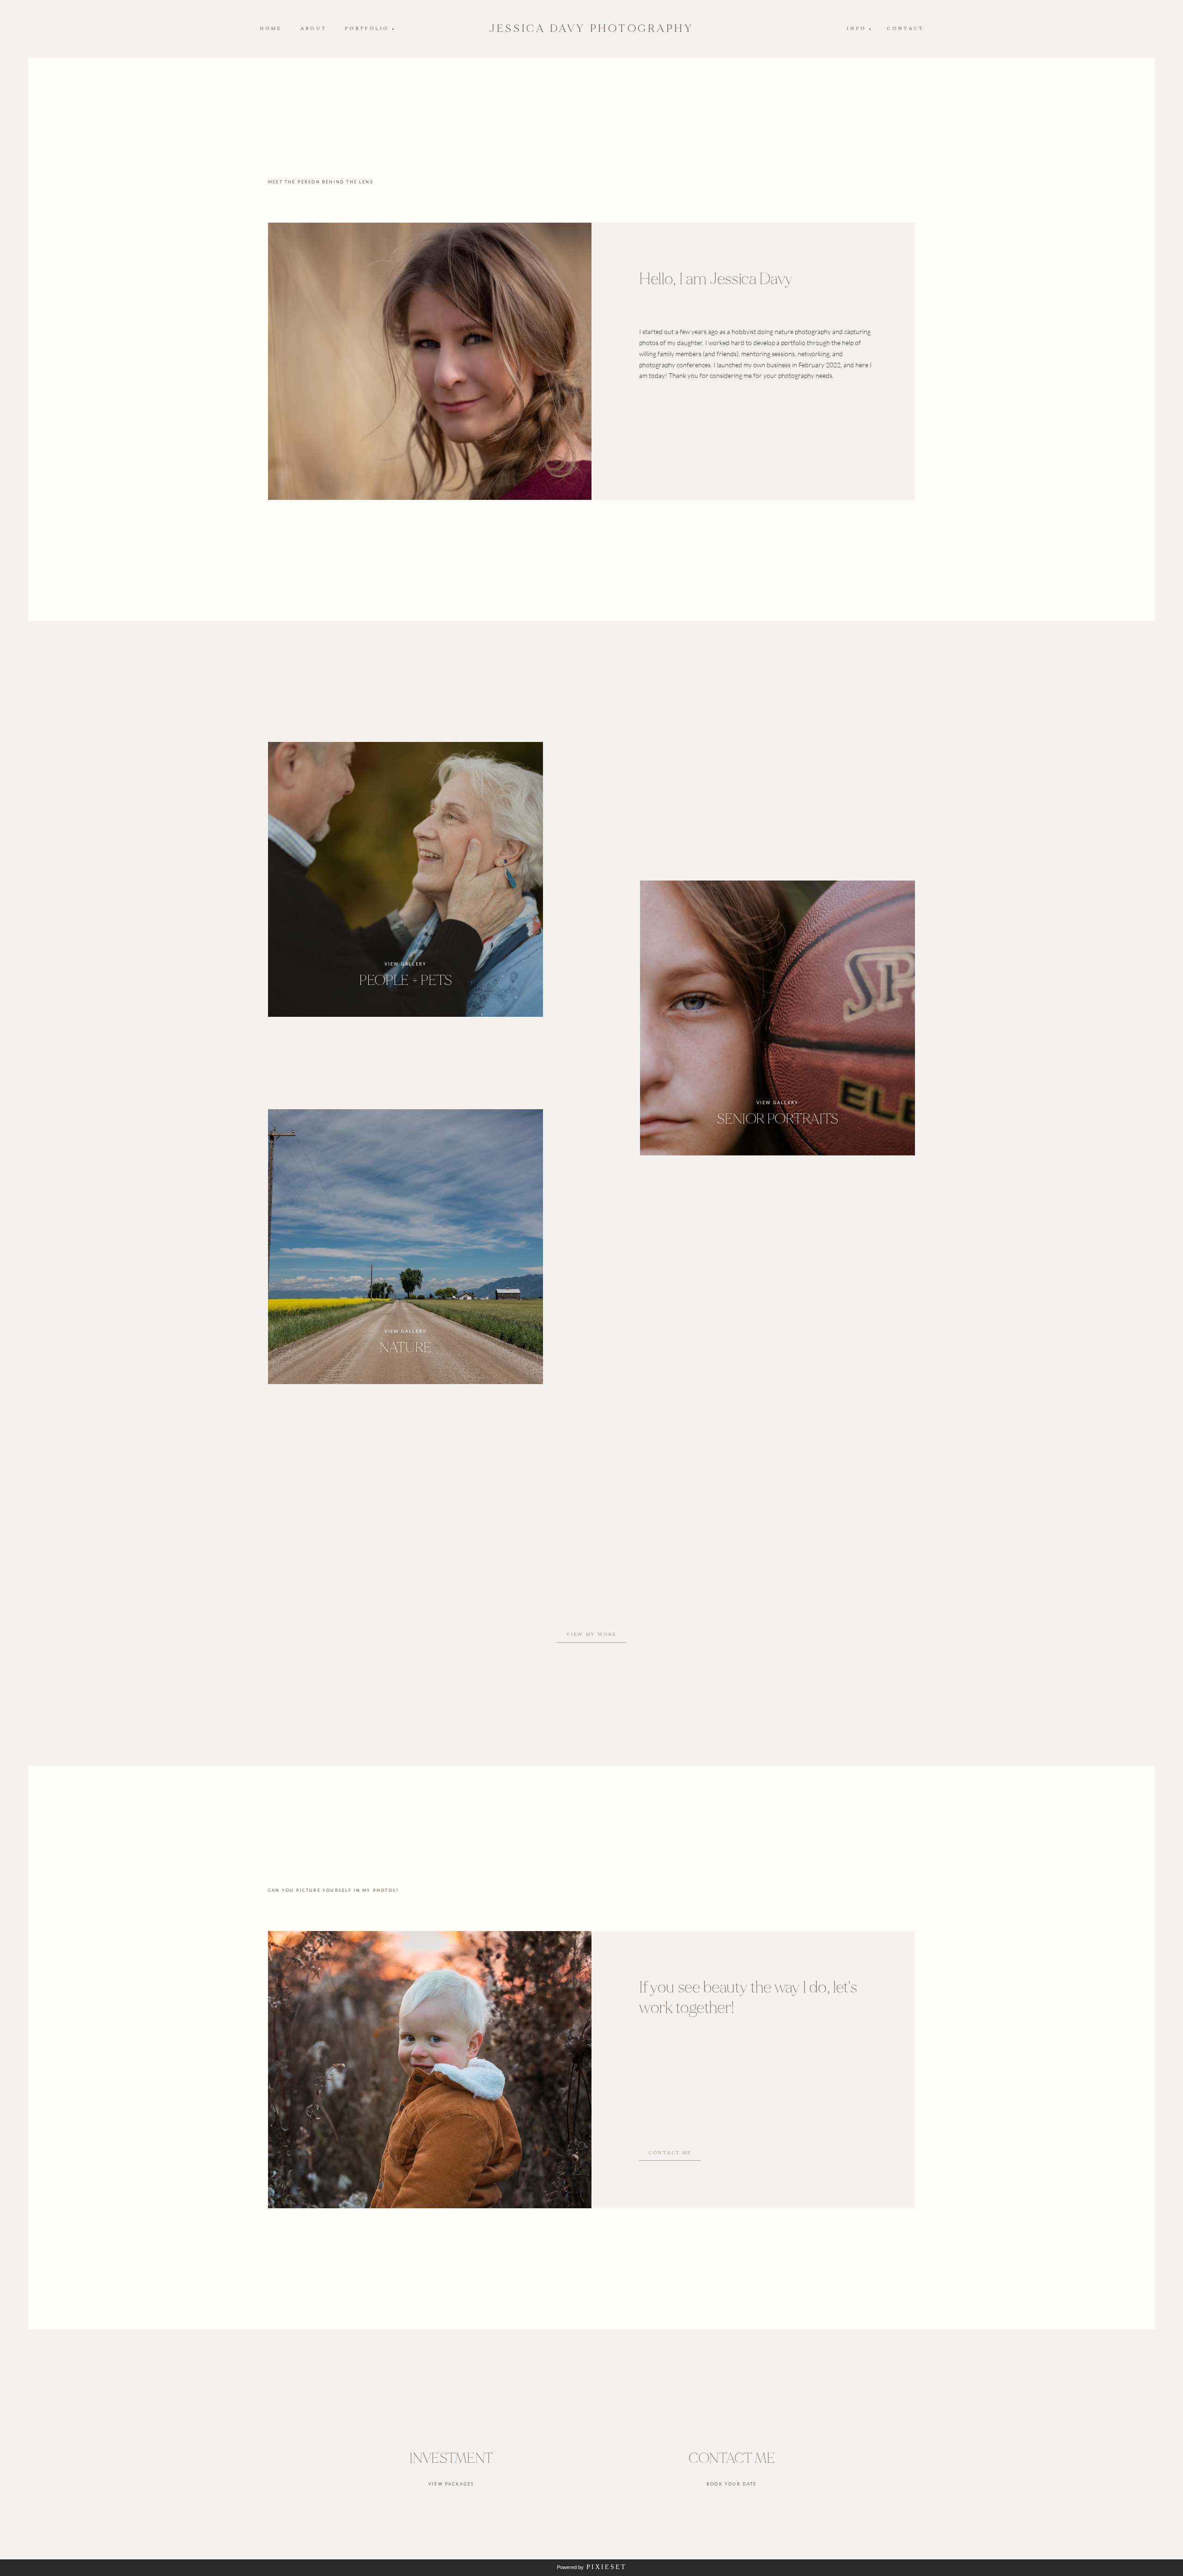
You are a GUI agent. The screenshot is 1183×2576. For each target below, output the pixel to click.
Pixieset (607, 2567)
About (313, 29)
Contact (905, 29)
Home (271, 29)
